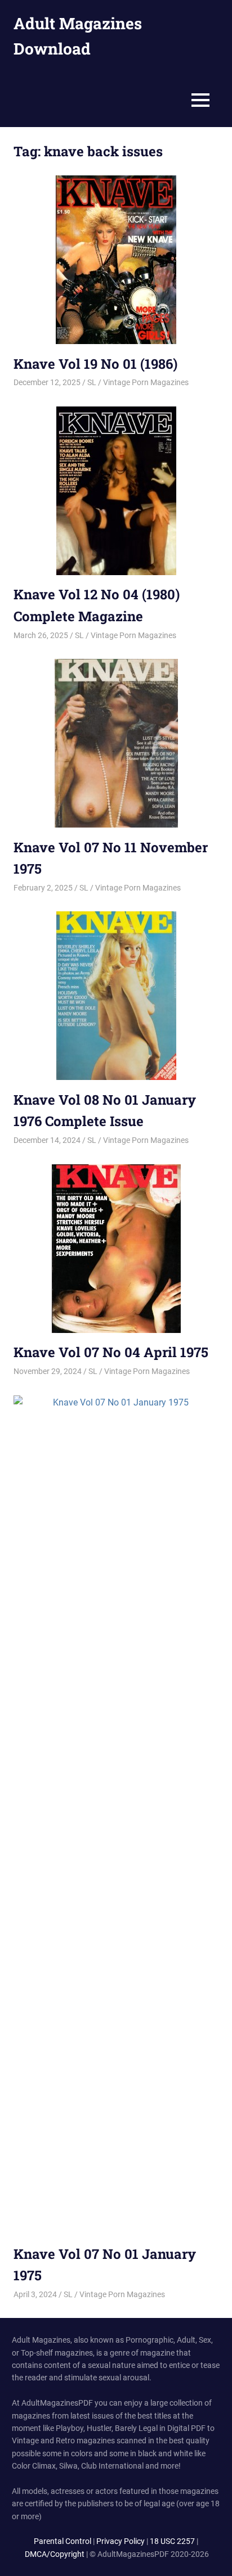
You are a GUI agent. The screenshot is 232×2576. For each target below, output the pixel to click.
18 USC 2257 (172, 2541)
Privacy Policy (121, 2541)
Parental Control (63, 2541)
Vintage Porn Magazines (146, 382)
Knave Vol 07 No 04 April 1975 (111, 1352)
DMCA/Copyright (55, 2554)
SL (92, 382)
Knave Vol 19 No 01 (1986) (95, 364)
